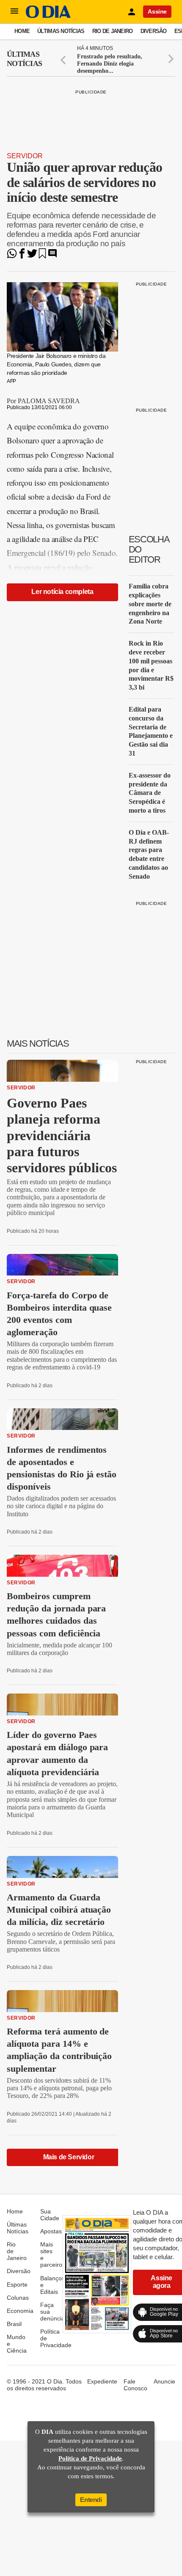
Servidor (25, 156)
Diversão (154, 31)
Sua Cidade (50, 2215)
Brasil (14, 2324)
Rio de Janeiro (113, 31)
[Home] (48, 16)
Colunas (18, 2298)
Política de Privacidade (90, 2458)
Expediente (102, 2381)
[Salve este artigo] (42, 256)
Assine (157, 11)
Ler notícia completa (62, 592)
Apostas (51, 2231)
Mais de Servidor (69, 2157)
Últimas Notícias (61, 31)
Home (22, 31)
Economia (20, 2311)
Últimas (24, 59)
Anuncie (164, 2381)
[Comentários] (52, 256)
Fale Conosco (135, 2385)
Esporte (17, 2285)
